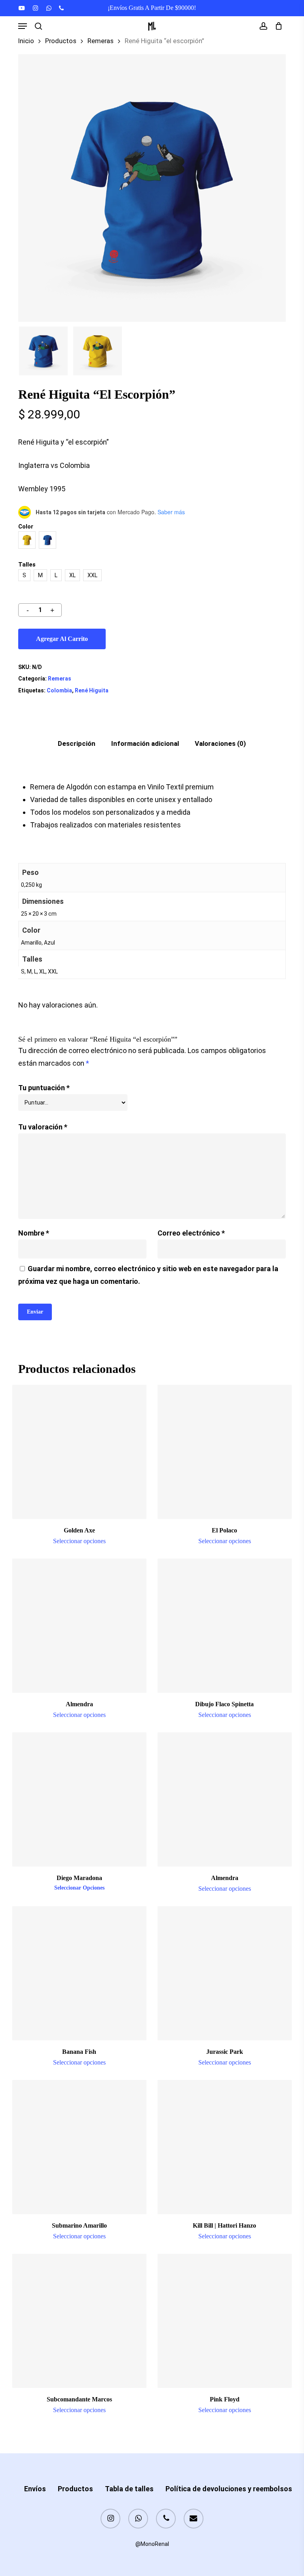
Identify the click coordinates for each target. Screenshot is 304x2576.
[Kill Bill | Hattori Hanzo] (225, 2147)
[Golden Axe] (79, 1452)
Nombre (34, 1233)
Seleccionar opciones (79, 1541)
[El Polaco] (225, 1452)
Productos (61, 41)
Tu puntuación (44, 1088)
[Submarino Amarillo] (79, 2147)
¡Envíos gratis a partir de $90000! (152, 8)
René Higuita (92, 690)
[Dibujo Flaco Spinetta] (225, 1626)
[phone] (61, 8)
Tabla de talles (129, 2489)
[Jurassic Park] (225, 1973)
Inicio (26, 41)
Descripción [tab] (77, 743)
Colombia (59, 690)
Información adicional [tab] (145, 743)
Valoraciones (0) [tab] (220, 743)
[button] (23, 26)
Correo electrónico (191, 1233)
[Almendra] (79, 1626)
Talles (27, 565)
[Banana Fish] (79, 1973)
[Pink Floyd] (225, 2321)
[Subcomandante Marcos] (79, 2321)
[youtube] (22, 8)
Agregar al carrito (62, 639)
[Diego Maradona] (79, 1799)
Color (26, 527)
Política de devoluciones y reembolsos (229, 2489)
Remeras (101, 41)
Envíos (35, 2489)
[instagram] (35, 8)
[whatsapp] (48, 8)
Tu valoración (43, 1127)
